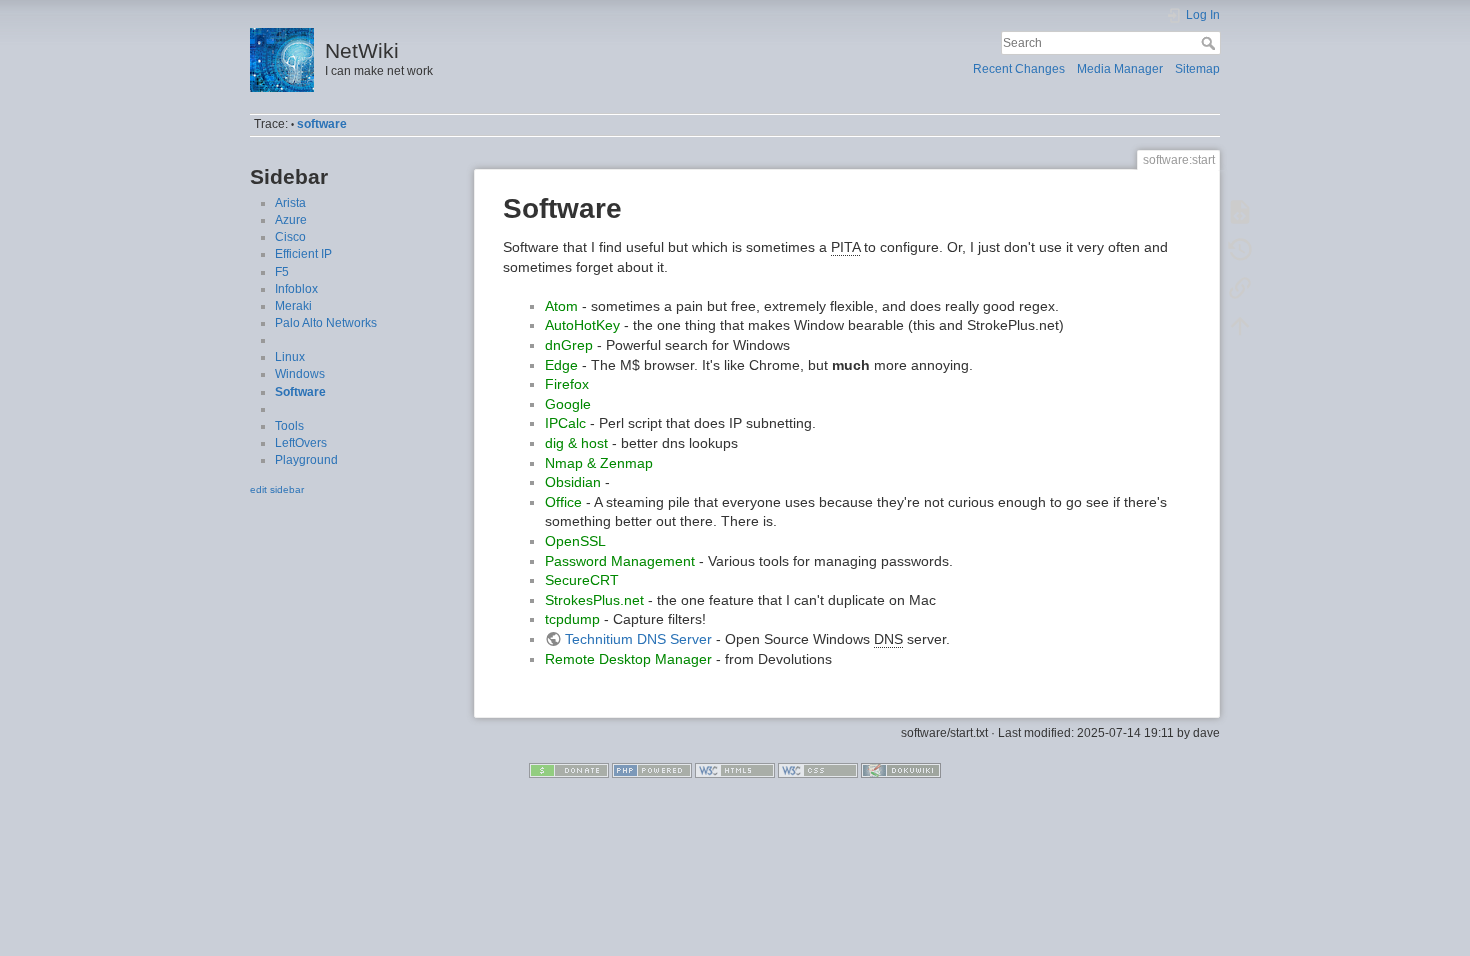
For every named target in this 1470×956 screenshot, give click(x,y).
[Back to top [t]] (1240, 326)
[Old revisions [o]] (1240, 250)
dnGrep (569, 345)
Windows (300, 374)
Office (563, 502)
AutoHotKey (582, 325)
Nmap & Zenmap (599, 463)
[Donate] (569, 769)
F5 (282, 272)
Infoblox (296, 289)
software (322, 124)
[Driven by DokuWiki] (901, 769)
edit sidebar (277, 489)
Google (568, 404)
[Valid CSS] (818, 769)
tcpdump (572, 619)
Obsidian (573, 482)
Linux (290, 357)
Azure (291, 220)
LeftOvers (301, 443)
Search (1210, 43)
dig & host (576, 443)
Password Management (620, 561)
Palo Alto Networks (326, 323)
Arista (290, 203)
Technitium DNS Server (638, 639)
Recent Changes (1019, 69)
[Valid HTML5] (735, 769)
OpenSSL (575, 541)
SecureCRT (582, 580)
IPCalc (565, 423)
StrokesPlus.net (594, 600)
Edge (561, 365)
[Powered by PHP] (652, 769)
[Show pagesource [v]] (1240, 212)
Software (300, 392)
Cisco (290, 237)
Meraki (293, 306)
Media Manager (1120, 69)
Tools (289, 426)
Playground (306, 460)
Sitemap (1197, 69)
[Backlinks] (1240, 288)
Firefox (567, 384)
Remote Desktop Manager (628, 659)
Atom (561, 306)
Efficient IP (303, 254)
